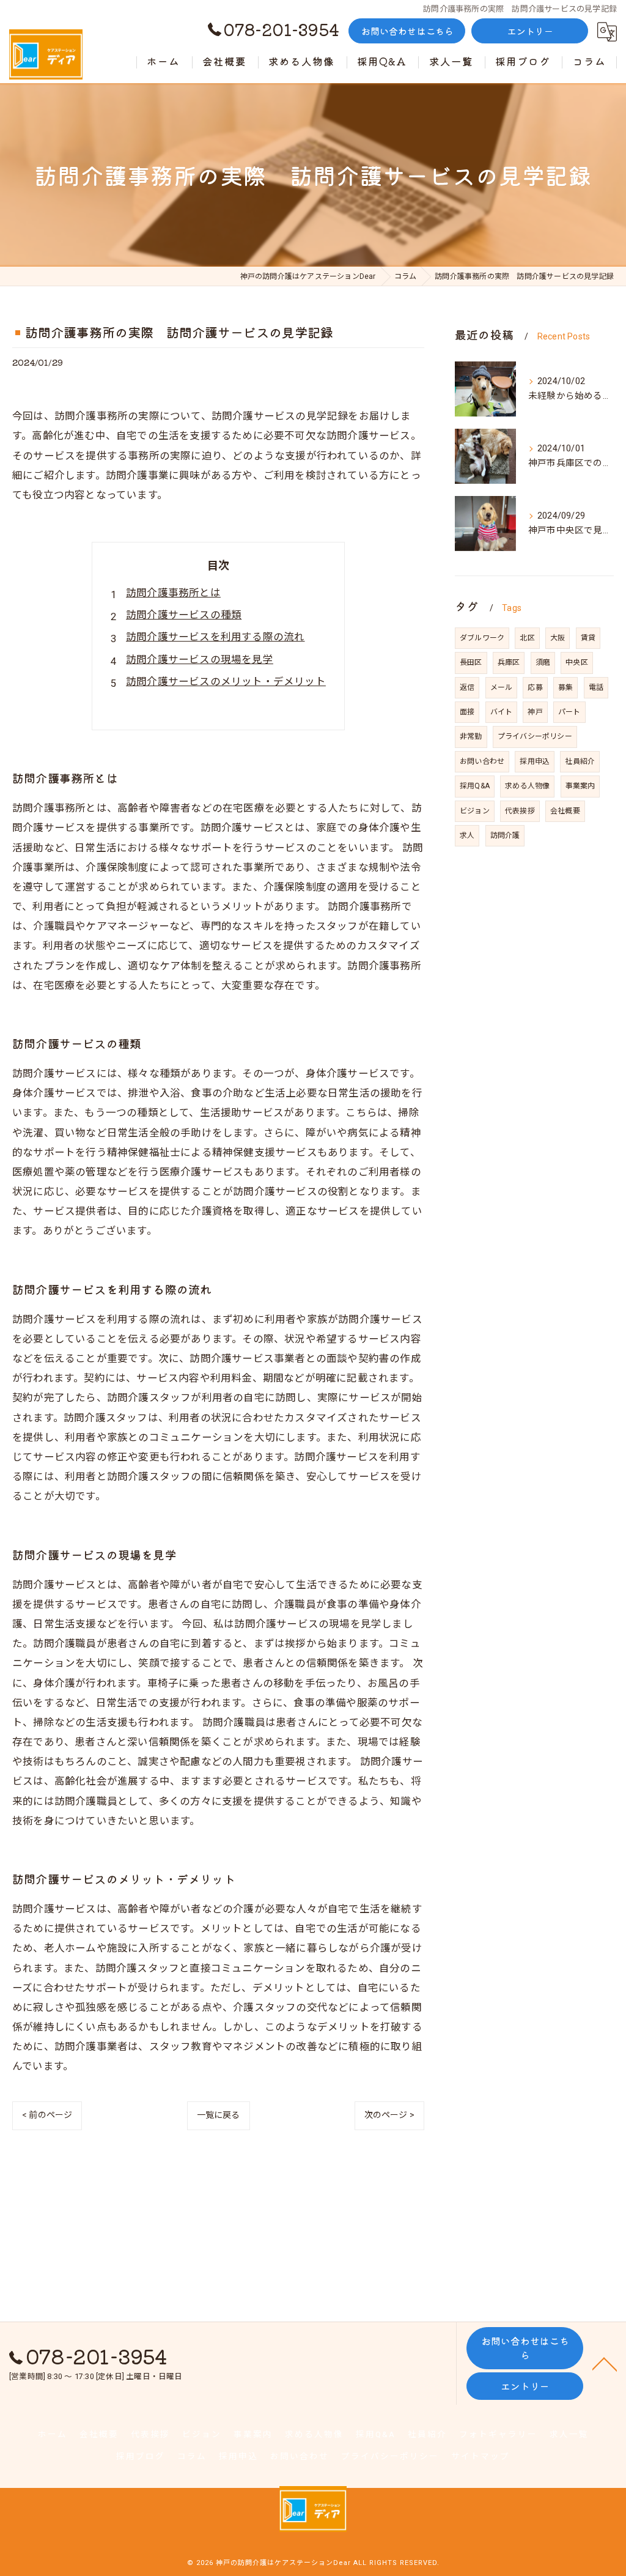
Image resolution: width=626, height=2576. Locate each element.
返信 (467, 687)
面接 (467, 712)
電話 (596, 687)
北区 (527, 638)
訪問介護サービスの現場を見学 (200, 660)
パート (569, 712)
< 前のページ (47, 2115)
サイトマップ (481, 2456)
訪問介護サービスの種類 (184, 615)
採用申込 (535, 761)
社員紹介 (580, 761)
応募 (535, 687)
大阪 (558, 638)
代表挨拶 (520, 811)
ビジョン (475, 811)
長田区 (471, 662)
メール (502, 687)
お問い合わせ (482, 761)
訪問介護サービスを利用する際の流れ (215, 637)
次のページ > (389, 2115)
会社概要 (565, 811)
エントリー (531, 31)
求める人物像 (527, 786)
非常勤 (471, 736)
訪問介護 (505, 835)
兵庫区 (509, 662)
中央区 (577, 662)
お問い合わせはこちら (408, 31)
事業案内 (580, 786)
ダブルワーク (482, 638)
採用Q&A (475, 786)
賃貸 (588, 638)
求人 (467, 835)
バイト (502, 712)
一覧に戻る (219, 2115)
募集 (565, 687)
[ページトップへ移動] (605, 2363)
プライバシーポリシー (535, 736)
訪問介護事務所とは (173, 593)
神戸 (535, 712)
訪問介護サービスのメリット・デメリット (226, 682)
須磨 (543, 662)
